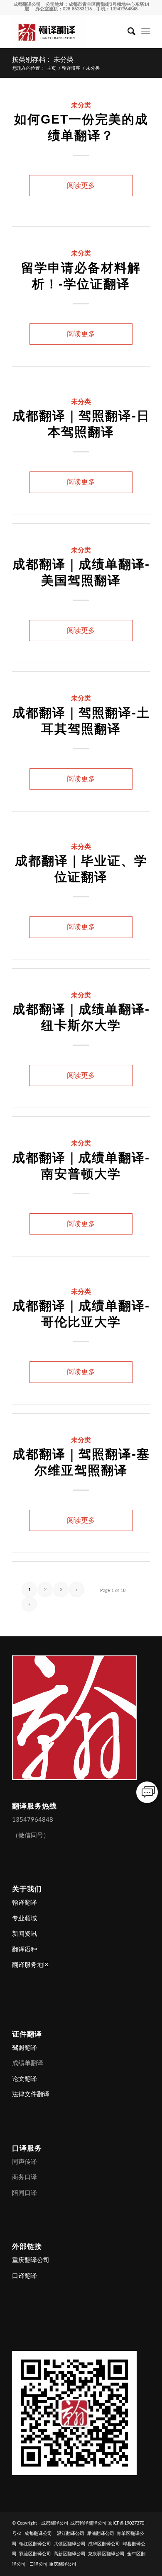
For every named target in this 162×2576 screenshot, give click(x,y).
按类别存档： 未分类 (43, 60)
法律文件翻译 (31, 2094)
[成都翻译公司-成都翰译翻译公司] (67, 32)
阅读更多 (81, 186)
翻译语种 (25, 1950)
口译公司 (39, 2564)
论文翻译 (25, 2079)
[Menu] (146, 32)
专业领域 (25, 1919)
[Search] (127, 32)
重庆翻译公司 (31, 2260)
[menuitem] (127, 32)
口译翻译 (25, 2276)
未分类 (81, 105)
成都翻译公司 (27, 4)
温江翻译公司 (71, 2533)
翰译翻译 (25, 1903)
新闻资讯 (25, 1934)
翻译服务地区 (31, 1965)
